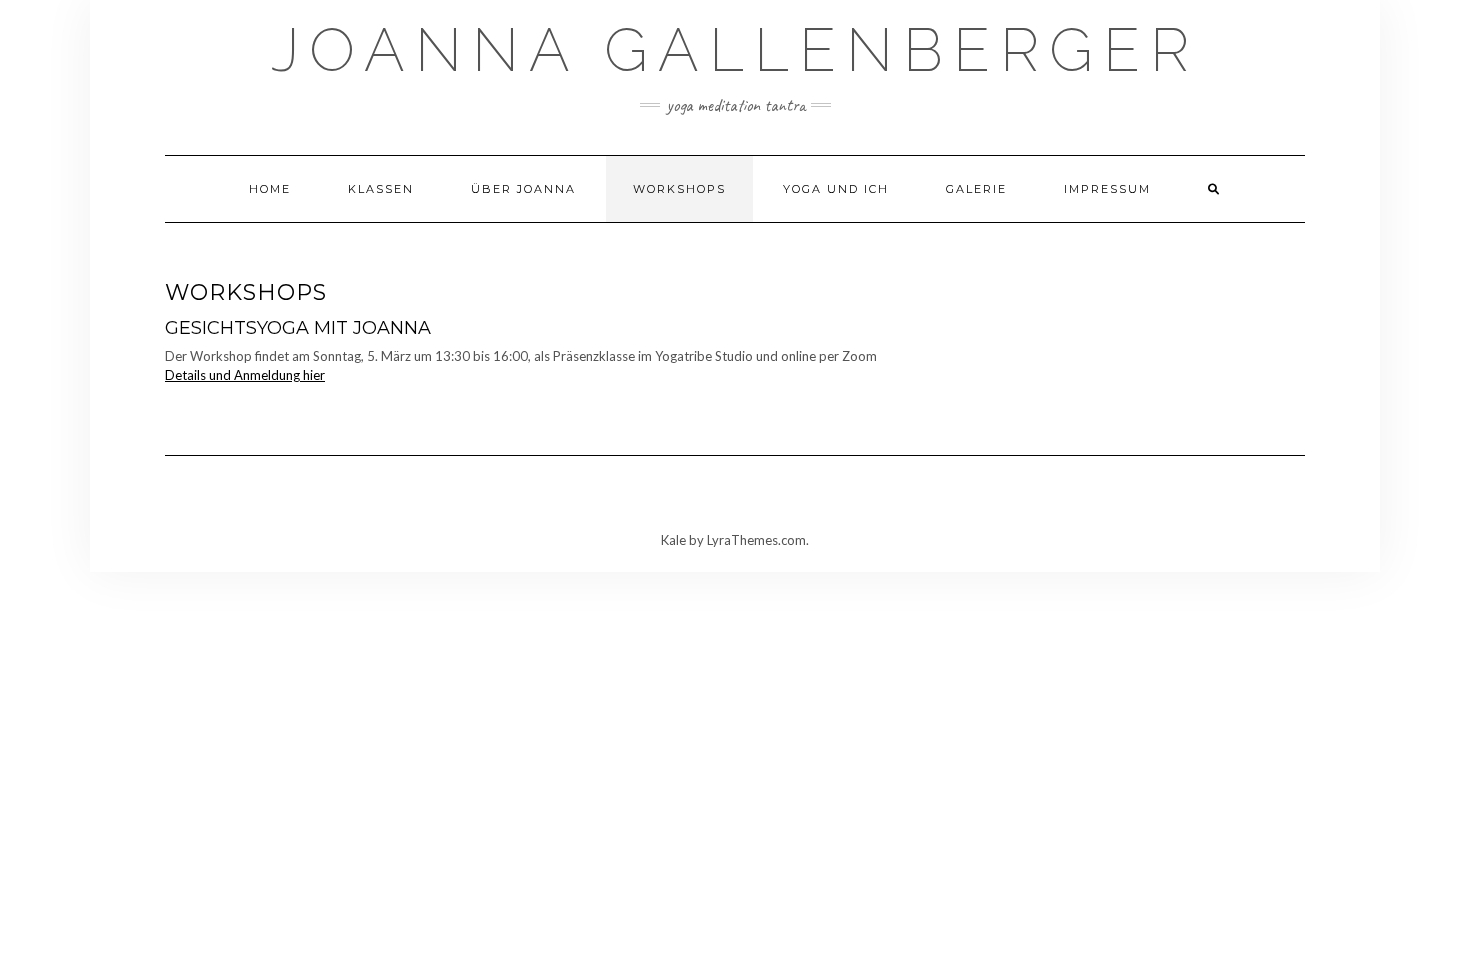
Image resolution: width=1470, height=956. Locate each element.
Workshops (679, 189)
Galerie (976, 189)
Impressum (1107, 189)
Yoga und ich (836, 189)
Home (270, 189)
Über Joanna (523, 189)
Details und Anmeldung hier (245, 375)
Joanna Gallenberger (735, 50)
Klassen (381, 189)
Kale (673, 540)
